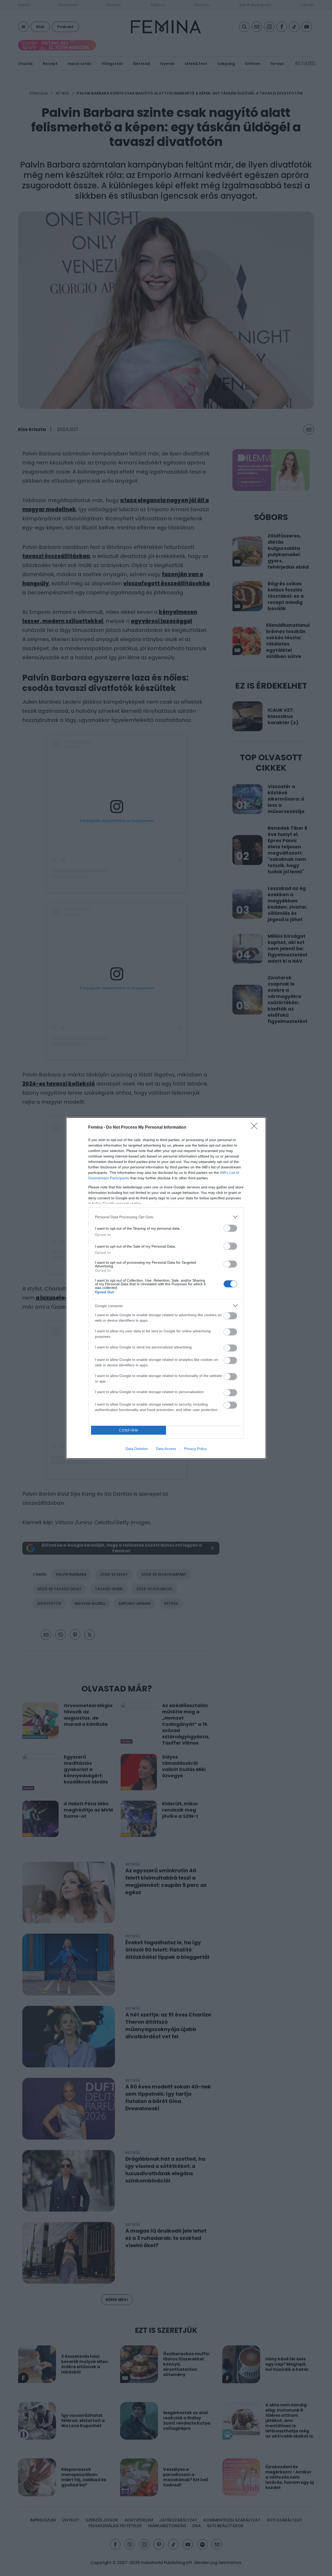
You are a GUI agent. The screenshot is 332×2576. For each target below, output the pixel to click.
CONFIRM (129, 1430)
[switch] (230, 1228)
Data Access (166, 1449)
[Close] (256, 1128)
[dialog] (166, 1288)
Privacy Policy (195, 1449)
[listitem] (166, 1217)
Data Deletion (137, 1449)
